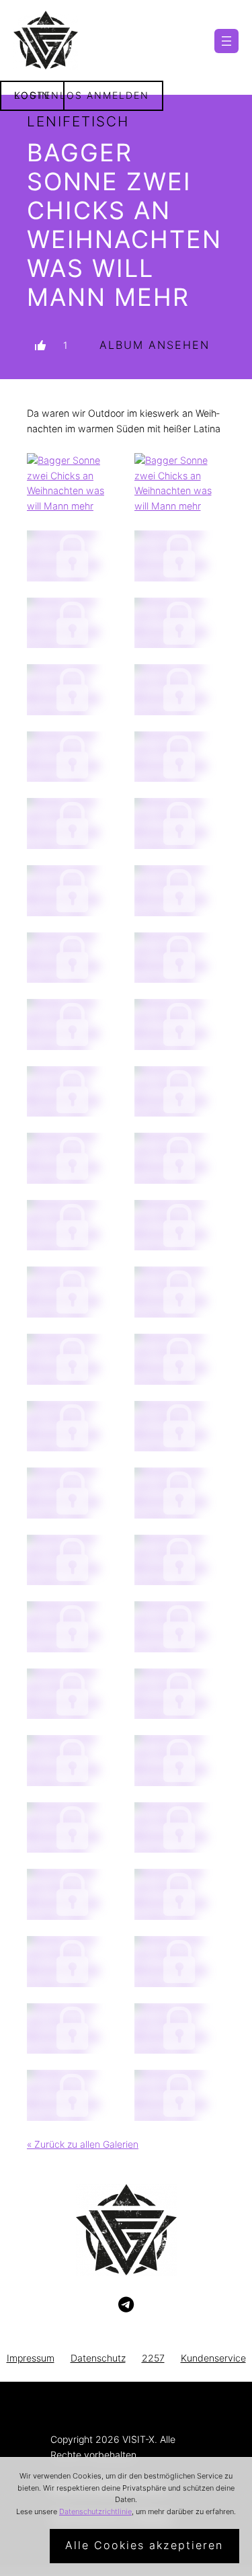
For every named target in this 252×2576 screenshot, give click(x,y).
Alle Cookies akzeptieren (144, 2545)
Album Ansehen (155, 345)
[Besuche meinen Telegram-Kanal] (126, 2305)
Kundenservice (213, 2358)
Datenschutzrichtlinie (95, 2511)
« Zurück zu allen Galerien (83, 2144)
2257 (153, 2358)
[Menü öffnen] (226, 41)
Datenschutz (98, 2358)
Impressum (31, 2358)
